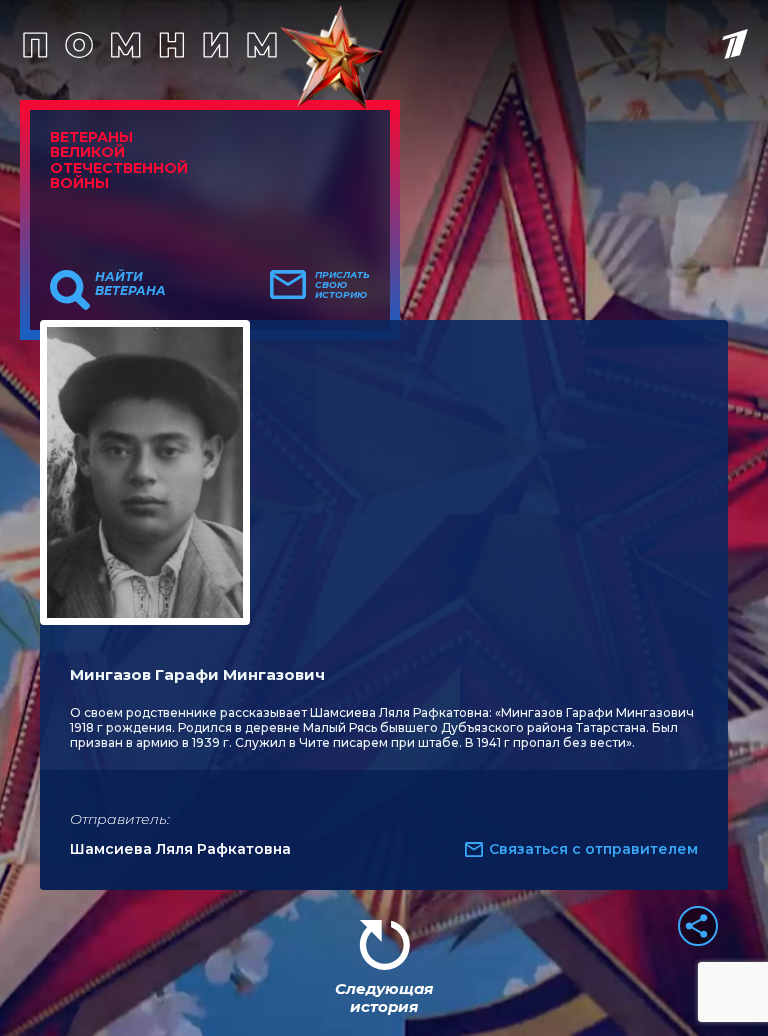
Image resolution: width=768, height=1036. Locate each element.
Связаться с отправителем (593, 849)
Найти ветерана (130, 284)
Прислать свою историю (342, 285)
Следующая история (384, 997)
